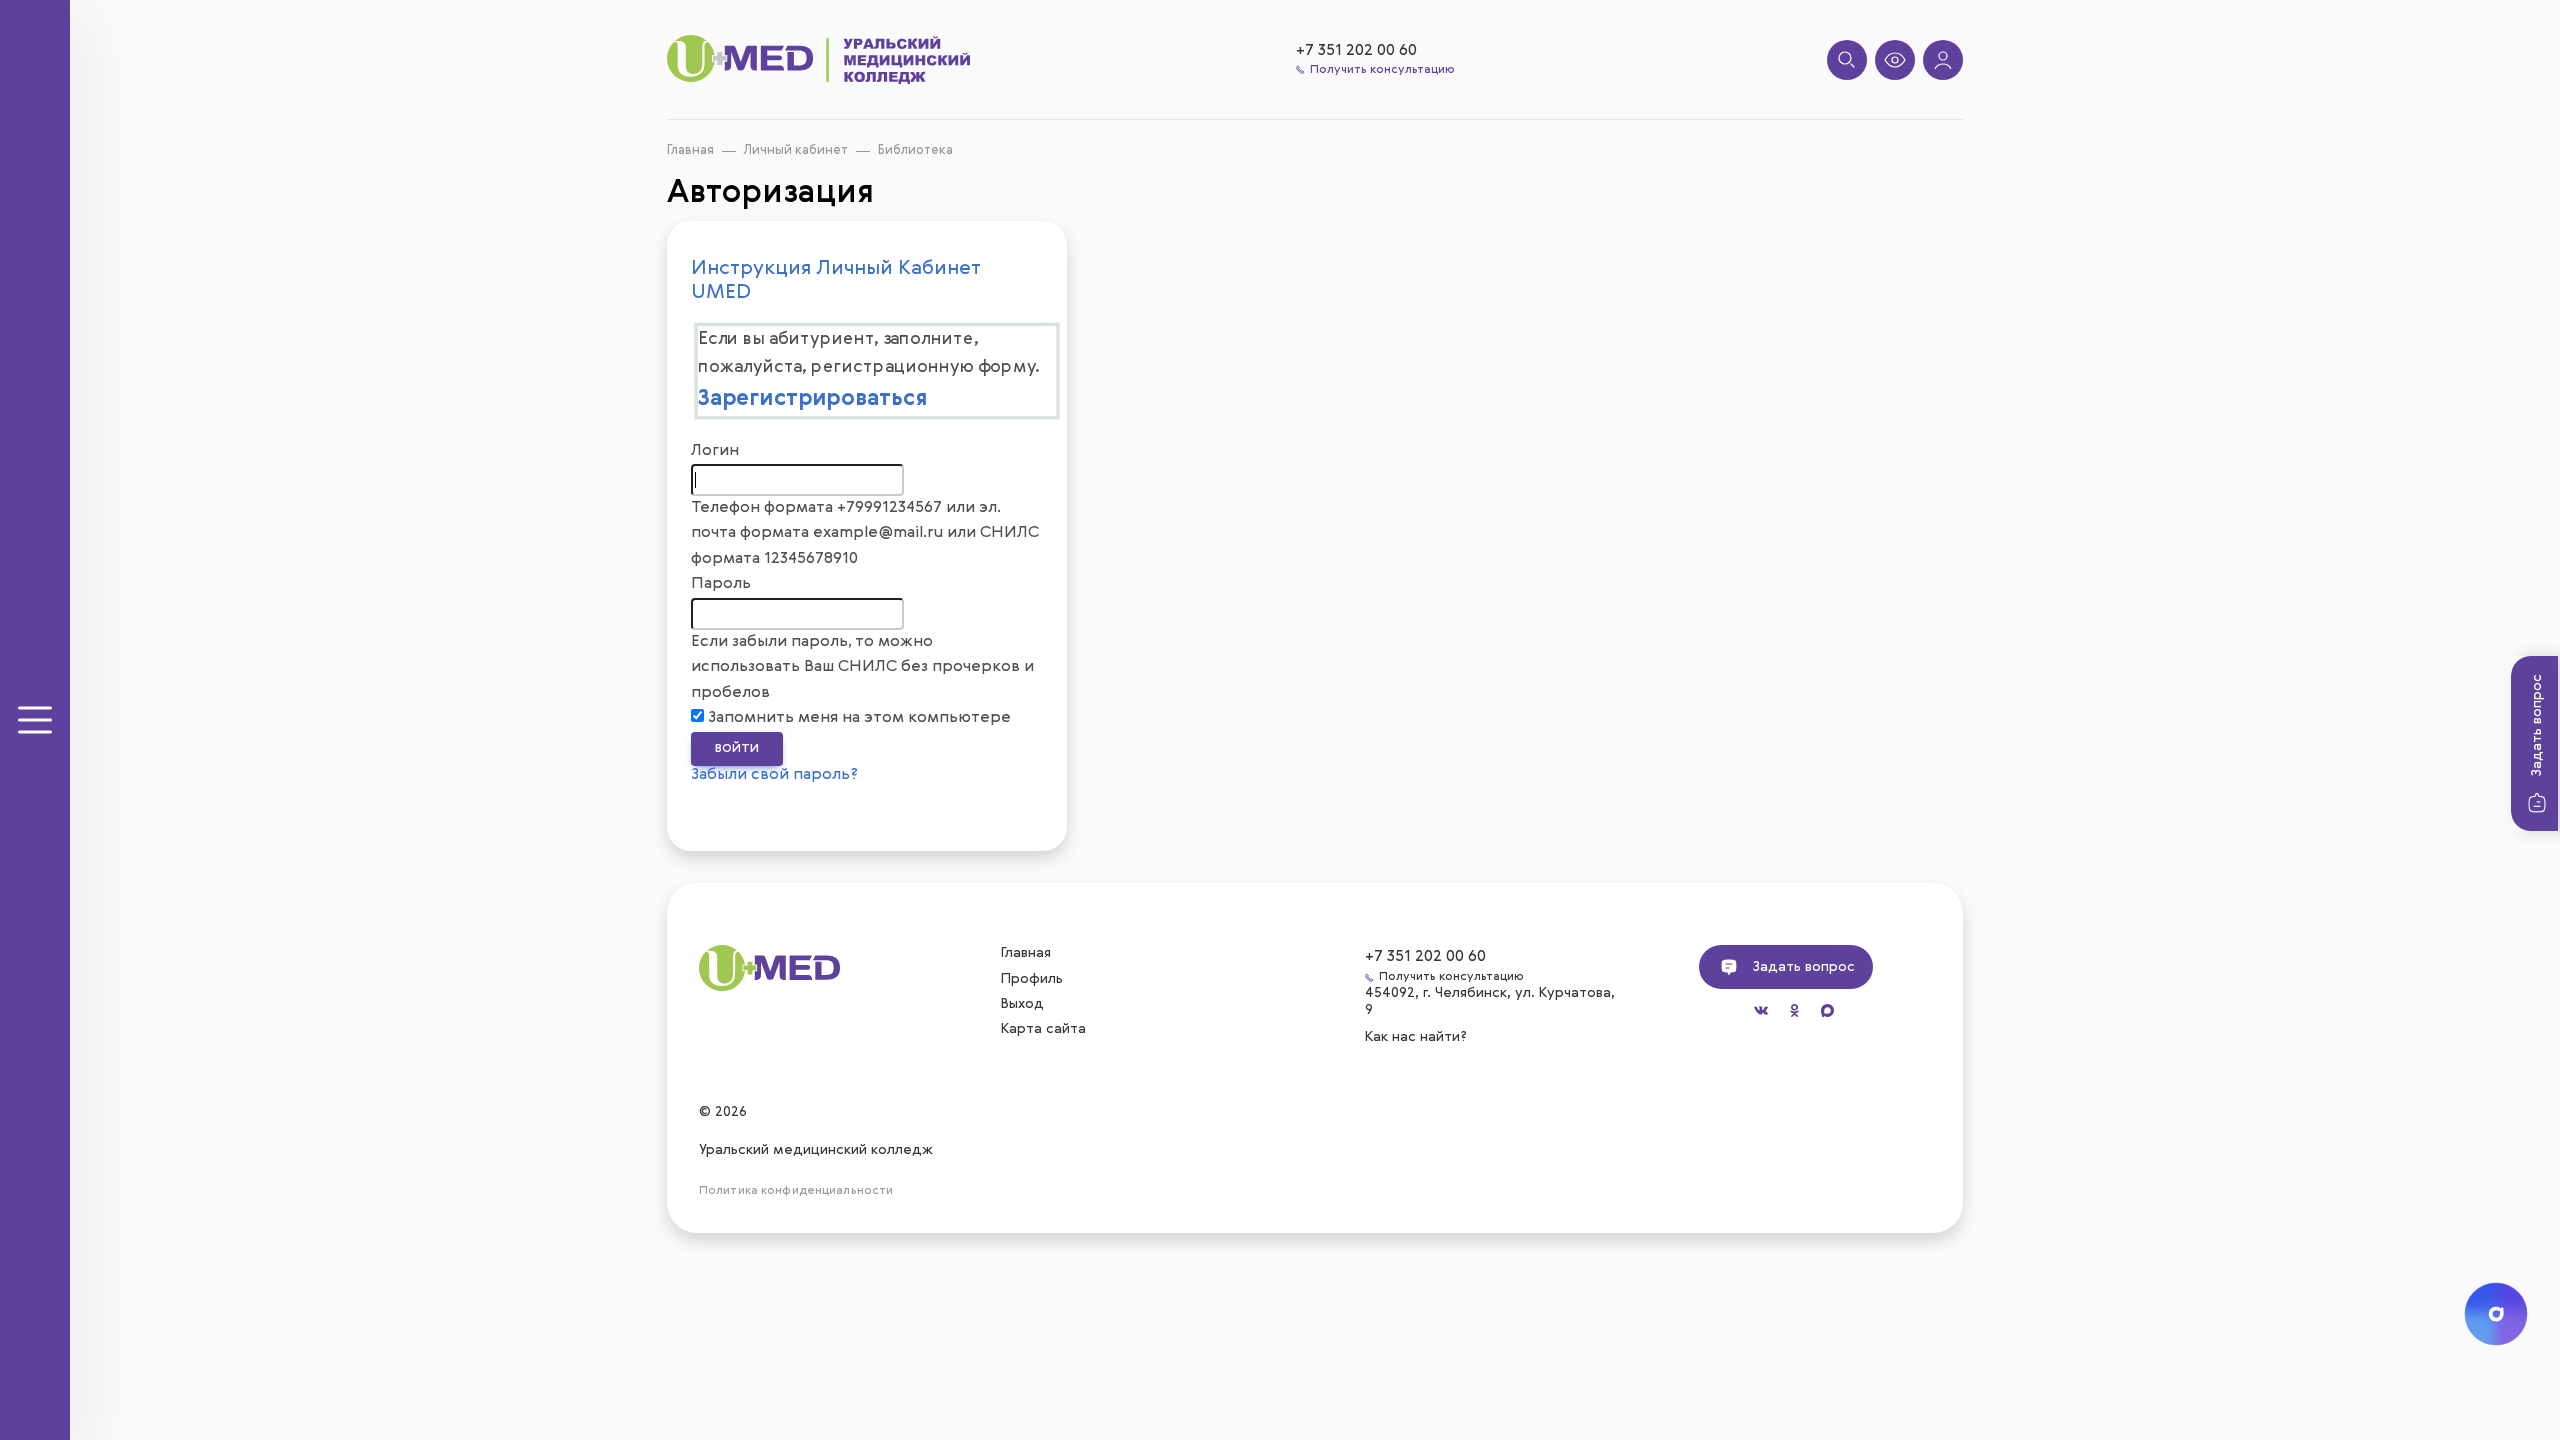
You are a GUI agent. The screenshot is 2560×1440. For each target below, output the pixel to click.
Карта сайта (1043, 1029)
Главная (690, 150)
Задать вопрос (2537, 725)
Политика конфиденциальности (796, 1191)
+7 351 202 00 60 (1356, 51)
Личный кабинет (796, 150)
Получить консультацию (1382, 70)
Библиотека (915, 150)
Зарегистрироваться (813, 400)
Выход (1022, 1004)
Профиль (1032, 979)
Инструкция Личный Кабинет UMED (835, 281)
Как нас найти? (1418, 1036)
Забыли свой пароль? (774, 775)
